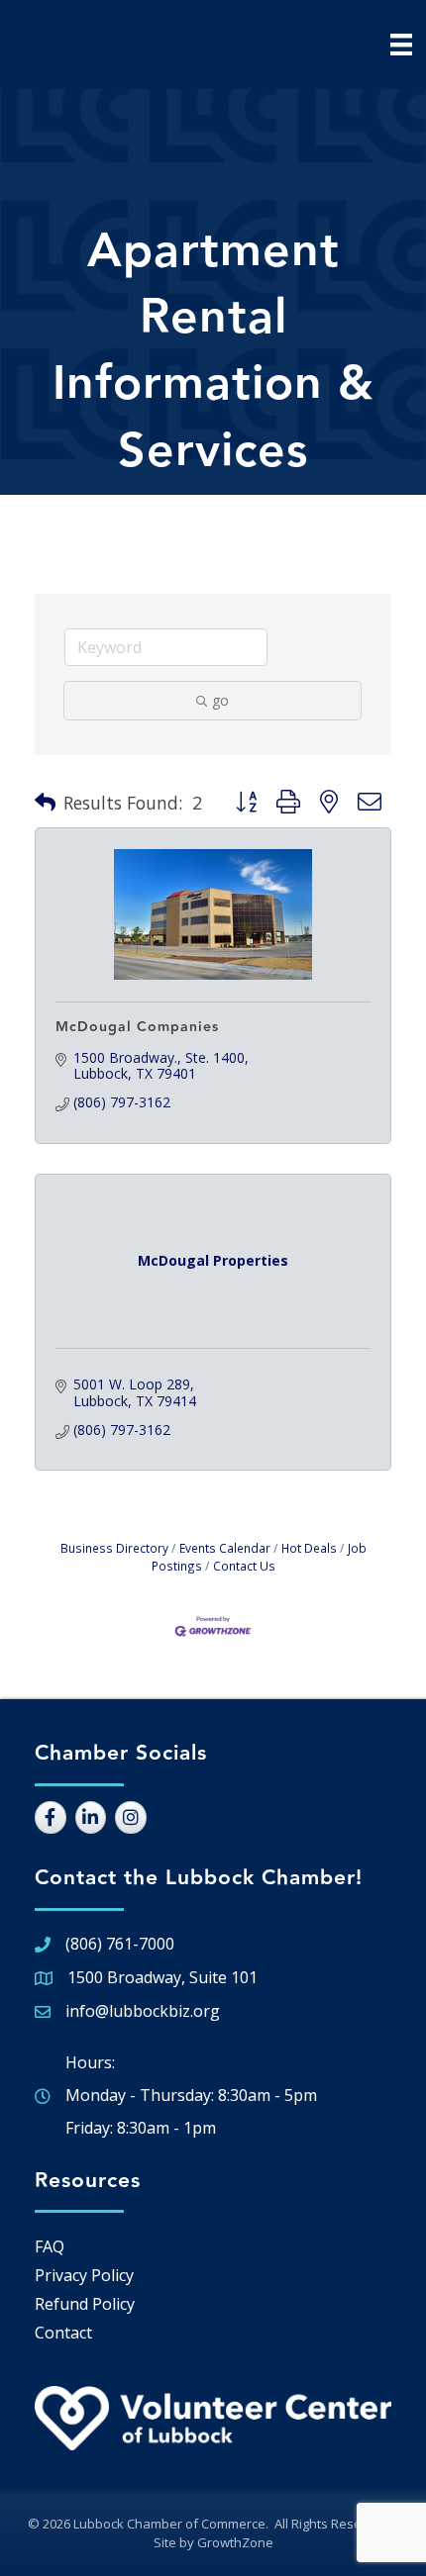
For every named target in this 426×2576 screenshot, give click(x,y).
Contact (63, 2333)
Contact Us (244, 1566)
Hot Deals (309, 1548)
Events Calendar (225, 1548)
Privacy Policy (84, 2275)
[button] (45, 803)
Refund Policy (85, 2304)
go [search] (220, 700)
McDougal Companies (137, 1027)
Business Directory (114, 1548)
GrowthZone (235, 2542)
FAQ (50, 2246)
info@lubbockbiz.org (143, 2011)
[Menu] (401, 45)
